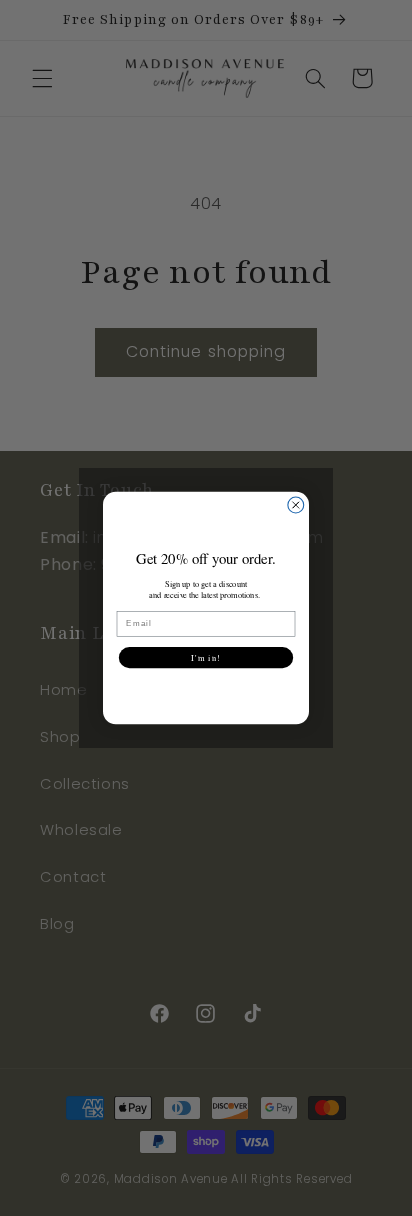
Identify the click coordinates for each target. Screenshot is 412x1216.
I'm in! (205, 657)
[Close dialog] (296, 505)
